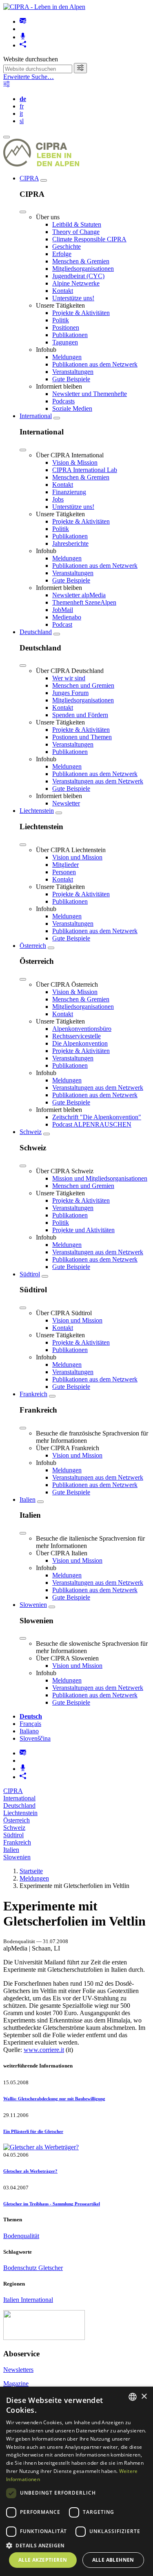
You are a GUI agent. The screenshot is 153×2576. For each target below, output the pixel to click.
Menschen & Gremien (81, 261)
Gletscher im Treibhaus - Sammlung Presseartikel (52, 2204)
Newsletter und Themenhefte (90, 394)
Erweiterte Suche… (29, 77)
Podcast (62, 624)
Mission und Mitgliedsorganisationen (100, 1178)
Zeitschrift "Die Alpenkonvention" (97, 1117)
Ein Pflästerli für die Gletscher (33, 2131)
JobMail (63, 610)
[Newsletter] (23, 21)
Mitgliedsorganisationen (83, 269)
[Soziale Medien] (23, 45)
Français (30, 1724)
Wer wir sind (69, 678)
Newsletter (66, 803)
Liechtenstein (37, 811)
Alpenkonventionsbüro (82, 1029)
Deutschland (36, 632)
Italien (28, 1499)
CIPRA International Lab (85, 470)
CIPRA (29, 178)
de (23, 99)
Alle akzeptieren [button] (43, 2560)
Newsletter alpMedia (79, 595)
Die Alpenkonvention (80, 1043)
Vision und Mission (77, 857)
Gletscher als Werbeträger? (30, 2171)
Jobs (58, 499)
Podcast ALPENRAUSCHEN (92, 1124)
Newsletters (18, 2370)
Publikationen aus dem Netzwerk (95, 364)
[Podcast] (23, 37)
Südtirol (30, 1274)
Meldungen (67, 357)
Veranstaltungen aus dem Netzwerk (98, 781)
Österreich (33, 946)
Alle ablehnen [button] (113, 2560)
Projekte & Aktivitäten (81, 313)
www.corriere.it (44, 2050)
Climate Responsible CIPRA (89, 239)
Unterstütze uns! (73, 298)
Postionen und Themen (82, 737)
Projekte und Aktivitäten (83, 1230)
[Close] (23, 212)
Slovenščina (35, 1738)
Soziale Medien (72, 408)
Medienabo (67, 617)
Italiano (29, 1731)
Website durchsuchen (31, 59)
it (21, 114)
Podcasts (63, 401)
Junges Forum (70, 693)
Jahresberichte (70, 543)
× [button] (144, 2397)
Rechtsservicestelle (76, 1036)
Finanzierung (69, 492)
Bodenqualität (21, 2236)
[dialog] (76, 2481)
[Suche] (80, 68)
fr (22, 106)
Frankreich (33, 1394)
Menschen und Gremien (83, 685)
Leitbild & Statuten (77, 224)
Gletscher (51, 2268)
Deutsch (31, 1716)
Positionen (66, 327)
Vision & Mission (75, 462)
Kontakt (63, 291)
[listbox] (133, 2397)
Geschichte (67, 246)
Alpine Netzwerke (76, 283)
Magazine (16, 2384)
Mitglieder (65, 865)
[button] (76, 2545)
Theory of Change (76, 232)
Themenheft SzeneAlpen (84, 602)
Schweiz (31, 1132)
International (36, 416)
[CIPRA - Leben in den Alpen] (44, 7)
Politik (61, 320)
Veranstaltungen (73, 372)
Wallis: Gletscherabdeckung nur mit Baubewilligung (54, 2099)
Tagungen (65, 342)
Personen (64, 872)
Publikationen (70, 335)
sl (22, 121)
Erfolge (62, 254)
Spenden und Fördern (80, 715)
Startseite (31, 1871)
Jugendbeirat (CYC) (78, 276)
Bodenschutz (21, 2268)
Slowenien (33, 1605)
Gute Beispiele (71, 379)
